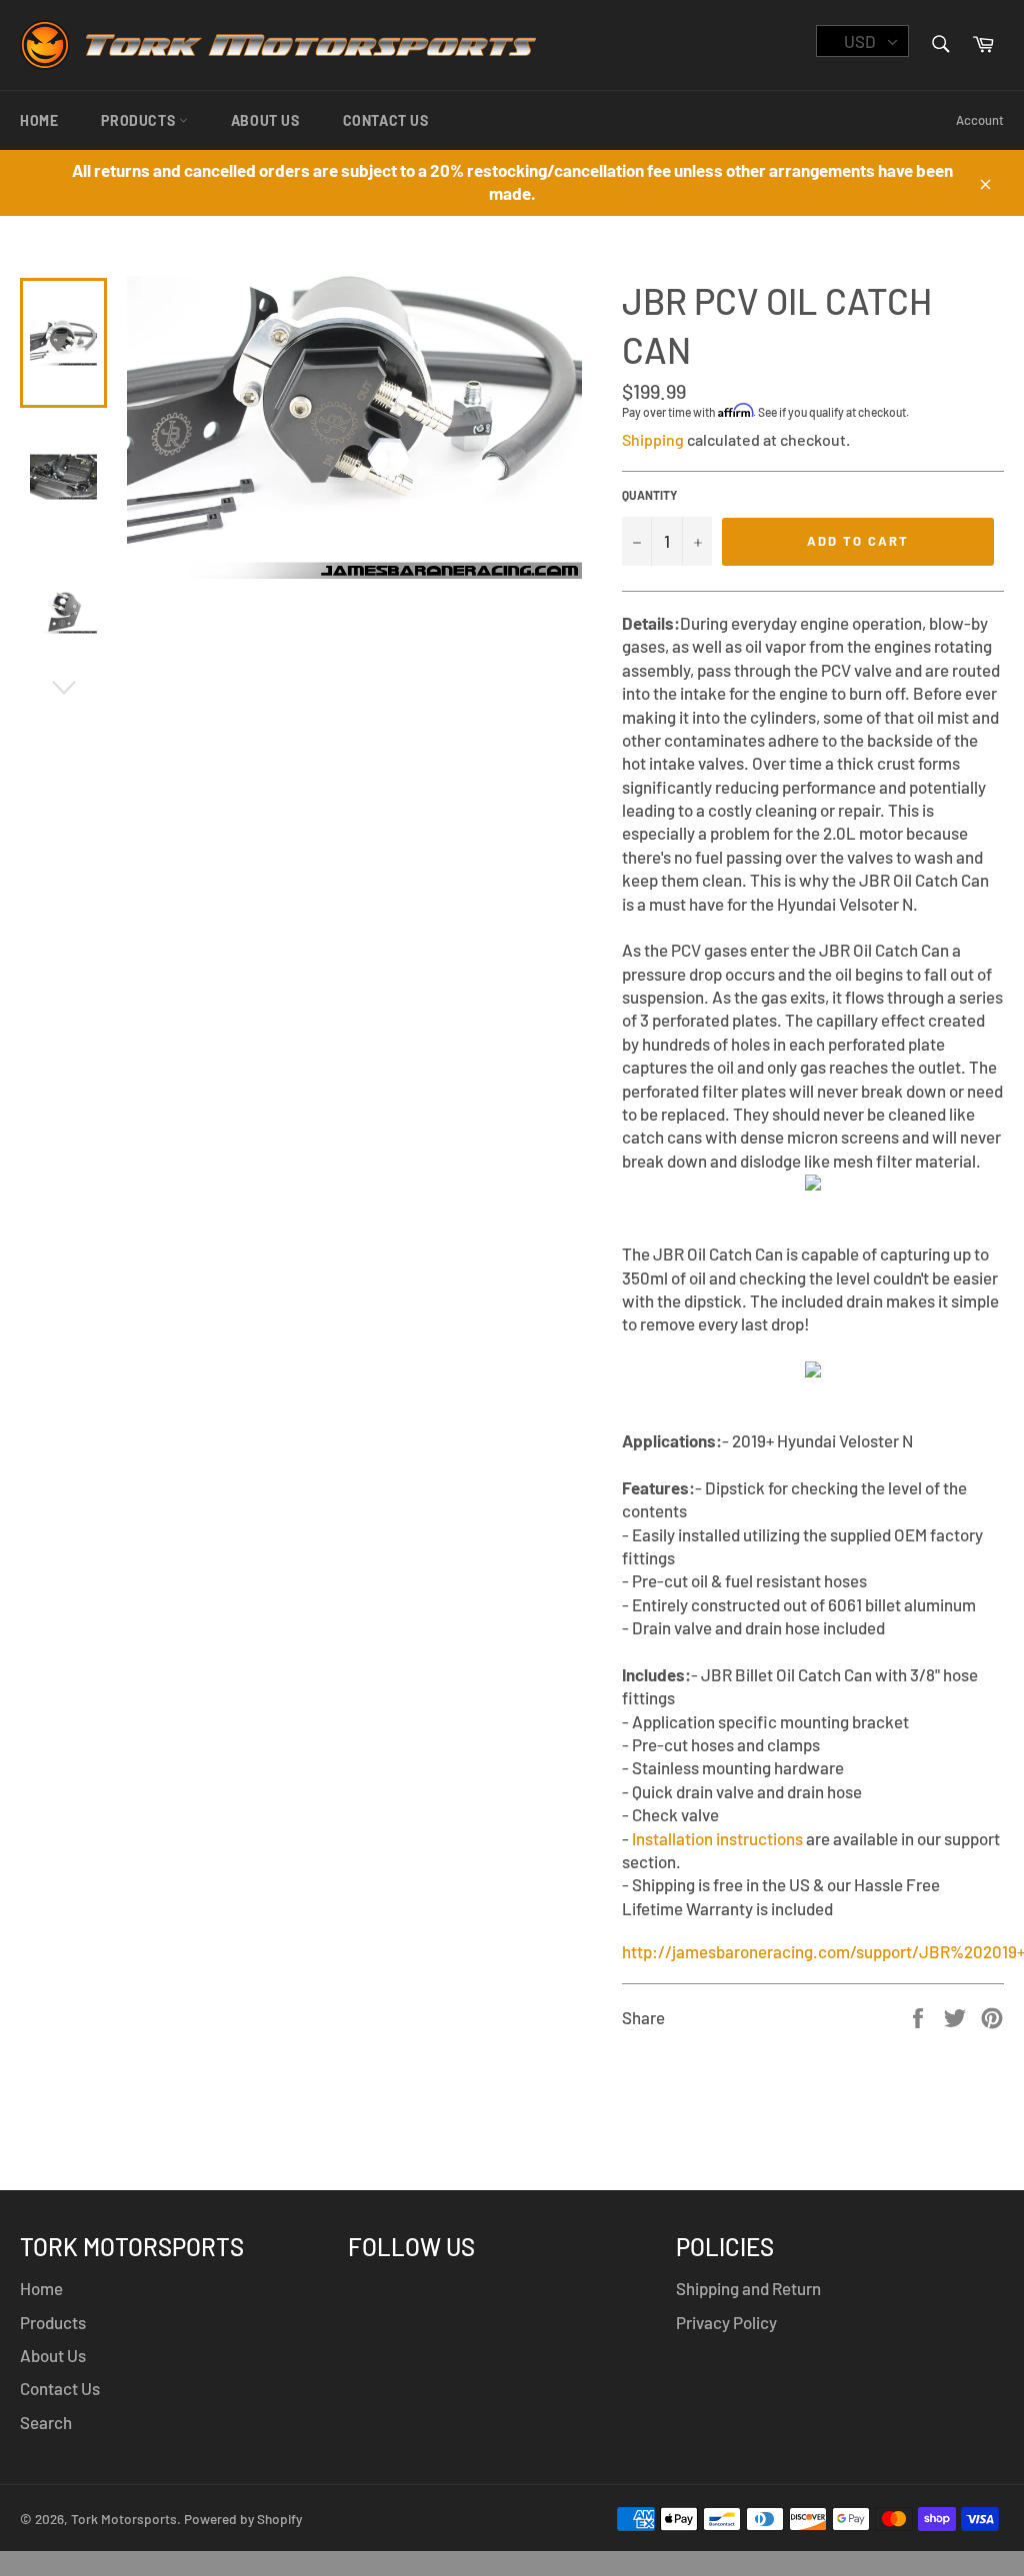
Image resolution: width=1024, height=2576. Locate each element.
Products (139, 120)
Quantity (649, 495)
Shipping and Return (748, 2288)
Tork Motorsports (124, 2519)
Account (980, 120)
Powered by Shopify (243, 2519)
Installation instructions (717, 1838)
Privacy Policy (726, 2322)
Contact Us (386, 120)
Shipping (653, 439)
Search (46, 2422)
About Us (265, 120)
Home (39, 120)
